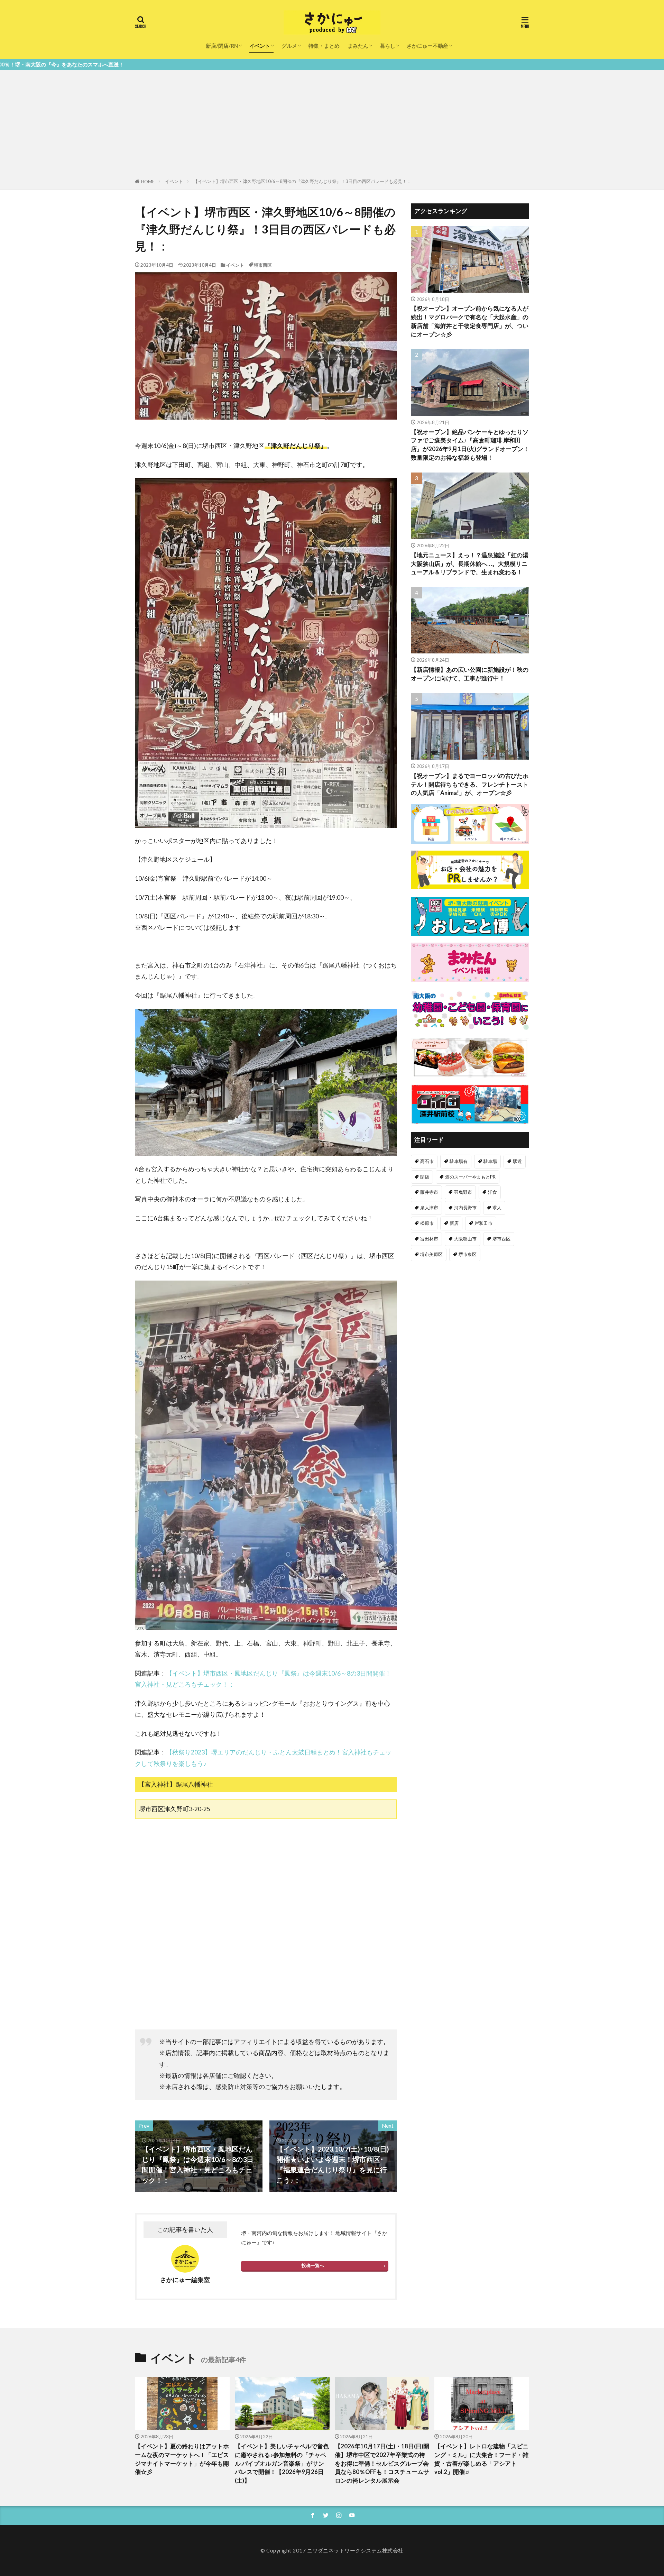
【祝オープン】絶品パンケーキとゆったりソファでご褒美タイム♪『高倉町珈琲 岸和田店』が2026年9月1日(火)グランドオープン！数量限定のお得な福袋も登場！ (470, 445)
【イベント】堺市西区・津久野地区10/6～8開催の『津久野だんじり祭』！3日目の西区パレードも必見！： (302, 181)
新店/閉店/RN (222, 46)
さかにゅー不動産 (427, 46)
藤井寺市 (429, 1192)
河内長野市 (465, 1208)
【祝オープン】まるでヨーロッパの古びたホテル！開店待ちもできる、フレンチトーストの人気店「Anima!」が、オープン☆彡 (470, 785)
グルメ (289, 46)
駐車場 (490, 1161)
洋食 (492, 1192)
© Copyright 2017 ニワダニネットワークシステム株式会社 (332, 2550)
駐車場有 (459, 1161)
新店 (454, 1223)
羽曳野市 (463, 1192)
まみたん (358, 46)
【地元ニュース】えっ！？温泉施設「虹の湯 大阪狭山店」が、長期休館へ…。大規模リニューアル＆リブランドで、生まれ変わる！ (470, 564)
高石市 (427, 1161)
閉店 (425, 1177)
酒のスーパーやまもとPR (470, 1177)
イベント (260, 46)
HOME (148, 182)
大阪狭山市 (465, 1239)
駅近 (517, 1161)
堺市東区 (468, 1254)
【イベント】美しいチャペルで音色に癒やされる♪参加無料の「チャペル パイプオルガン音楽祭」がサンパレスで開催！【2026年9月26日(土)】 (282, 2463)
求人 (497, 1208)
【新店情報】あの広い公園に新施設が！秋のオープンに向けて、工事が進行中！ (470, 674)
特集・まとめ (324, 46)
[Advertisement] (332, 126)
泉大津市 (429, 1208)
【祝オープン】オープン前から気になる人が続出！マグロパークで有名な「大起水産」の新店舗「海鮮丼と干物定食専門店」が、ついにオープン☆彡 (470, 321)
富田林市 (429, 1239)
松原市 (427, 1223)
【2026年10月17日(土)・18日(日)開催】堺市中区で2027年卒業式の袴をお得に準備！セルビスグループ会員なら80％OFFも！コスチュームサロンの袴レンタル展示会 (382, 2463)
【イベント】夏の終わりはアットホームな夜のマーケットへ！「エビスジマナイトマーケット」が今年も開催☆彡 (182, 2459)
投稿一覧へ (313, 2265)
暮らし (388, 46)
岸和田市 (483, 1223)
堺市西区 (263, 265)
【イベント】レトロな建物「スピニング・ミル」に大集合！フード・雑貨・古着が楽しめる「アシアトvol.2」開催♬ (481, 2459)
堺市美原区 (431, 1254)
